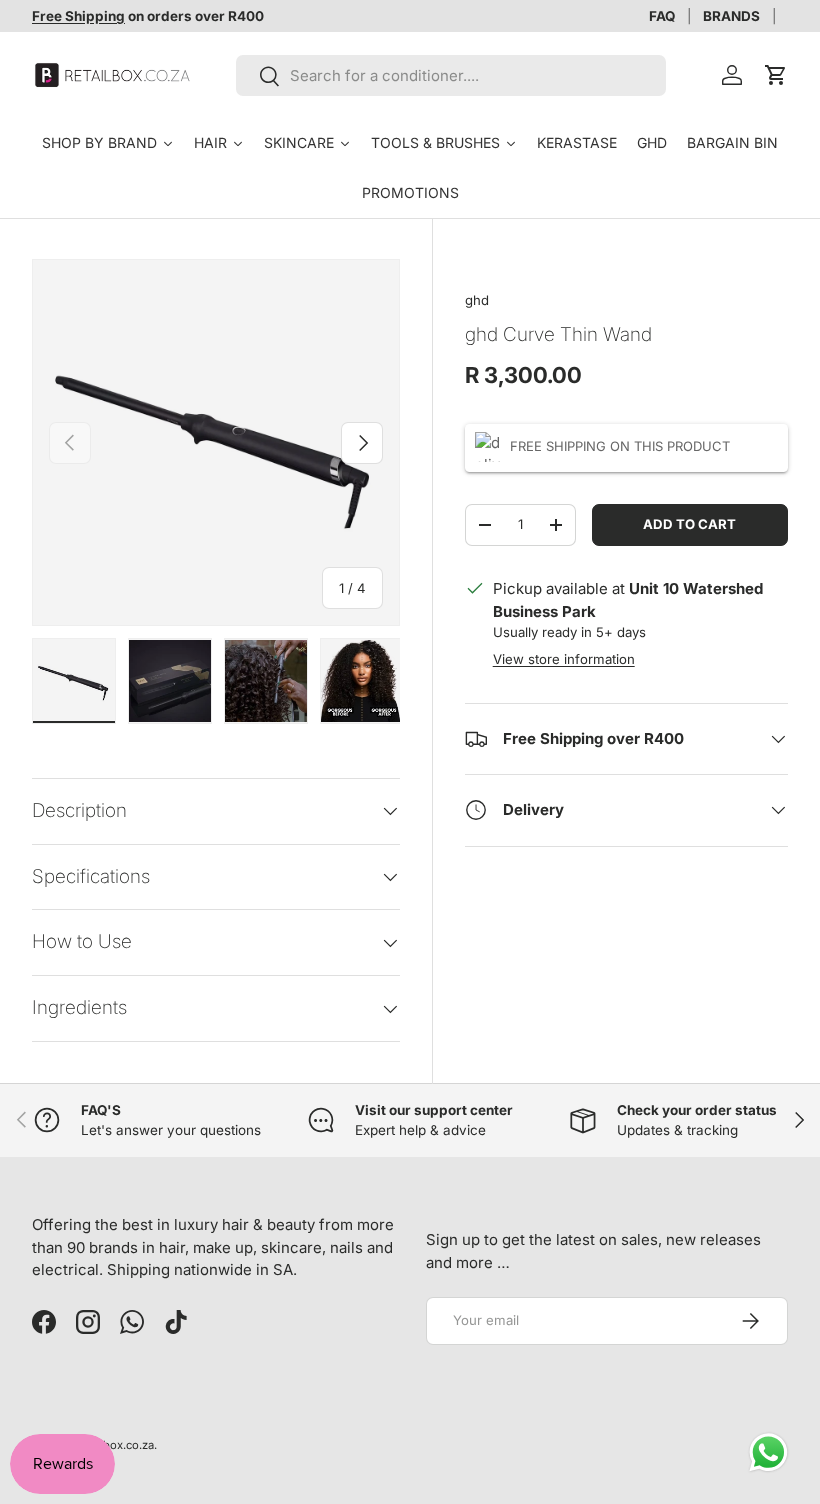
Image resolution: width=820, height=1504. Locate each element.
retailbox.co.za (115, 1445)
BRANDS (731, 16)
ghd (477, 300)
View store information (564, 659)
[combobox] (451, 75)
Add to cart (689, 524)
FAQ (662, 16)
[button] (776, 75)
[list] (216, 443)
